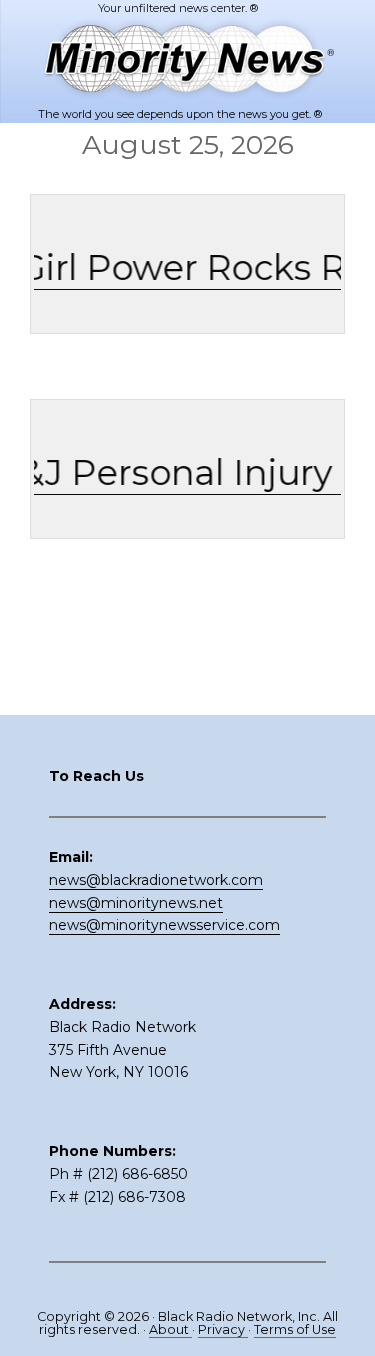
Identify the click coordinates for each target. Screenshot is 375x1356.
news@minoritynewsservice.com (164, 925)
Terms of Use (295, 1329)
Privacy (223, 1329)
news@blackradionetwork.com (156, 880)
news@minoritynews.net (136, 903)
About (170, 1329)
